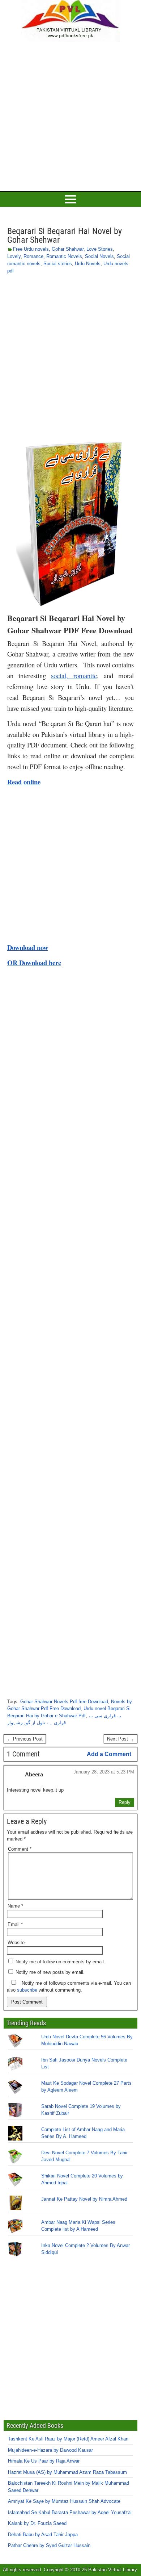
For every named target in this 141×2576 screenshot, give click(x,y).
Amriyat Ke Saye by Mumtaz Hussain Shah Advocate (64, 2501)
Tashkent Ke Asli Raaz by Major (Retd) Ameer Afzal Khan (68, 2439)
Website (16, 1943)
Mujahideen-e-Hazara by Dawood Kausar (50, 2450)
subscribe (27, 1990)
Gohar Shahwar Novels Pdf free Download (64, 1702)
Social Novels (99, 256)
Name (15, 1906)
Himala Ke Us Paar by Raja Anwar (44, 2461)
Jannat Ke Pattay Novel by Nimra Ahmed (84, 2199)
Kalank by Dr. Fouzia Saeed (37, 2523)
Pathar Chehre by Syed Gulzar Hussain (49, 2545)
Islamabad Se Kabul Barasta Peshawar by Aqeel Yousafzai (70, 2512)
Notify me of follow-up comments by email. (60, 1962)
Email (15, 1924)
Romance (33, 256)
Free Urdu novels (31, 249)
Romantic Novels (64, 256)
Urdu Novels (88, 264)
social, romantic (74, 676)
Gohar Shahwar (68, 249)
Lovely (14, 256)
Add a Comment (109, 1754)
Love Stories (100, 249)
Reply (125, 1802)
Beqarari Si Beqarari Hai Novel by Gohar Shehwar (65, 235)
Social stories (58, 264)
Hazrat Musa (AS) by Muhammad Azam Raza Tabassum (67, 2472)
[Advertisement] (70, 116)
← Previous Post (25, 1739)
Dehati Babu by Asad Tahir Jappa (43, 2534)
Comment (20, 1849)
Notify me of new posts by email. (50, 1972)
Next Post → (121, 1739)
